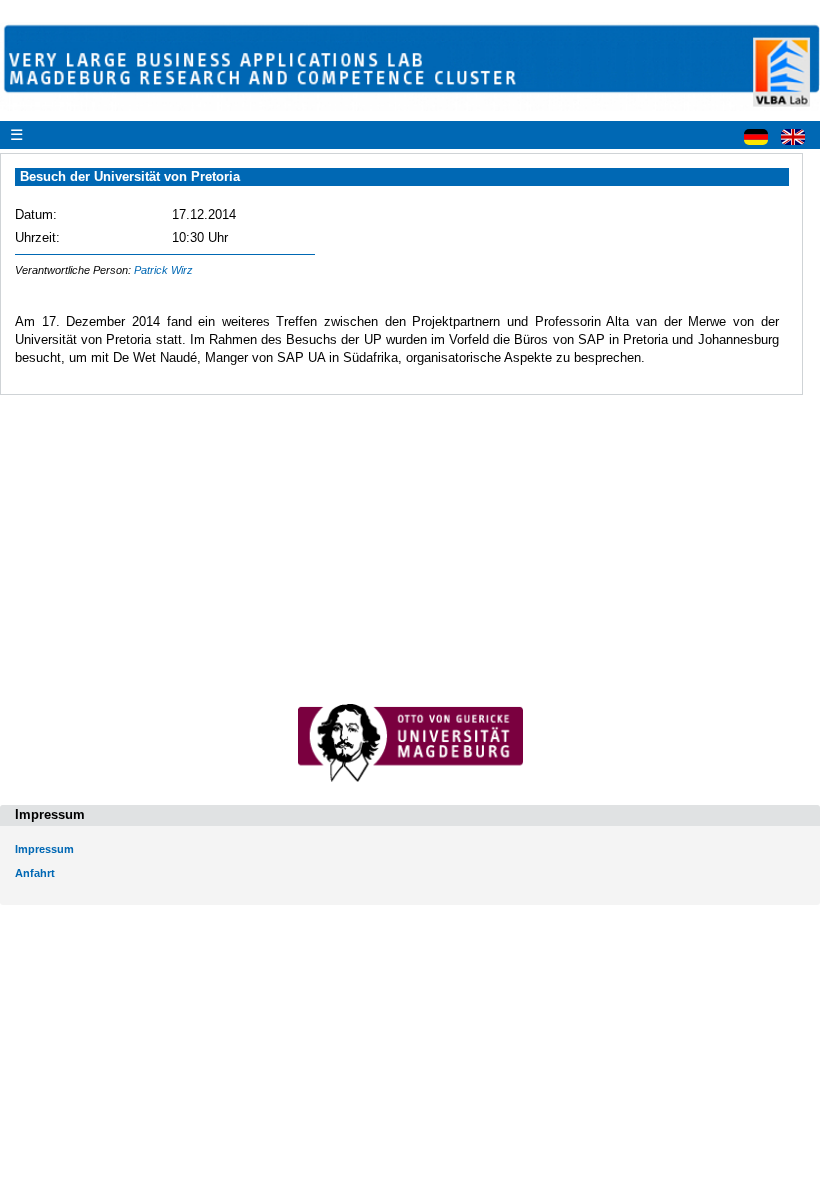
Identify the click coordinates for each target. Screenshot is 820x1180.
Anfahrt (35, 873)
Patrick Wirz (163, 270)
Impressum (44, 849)
